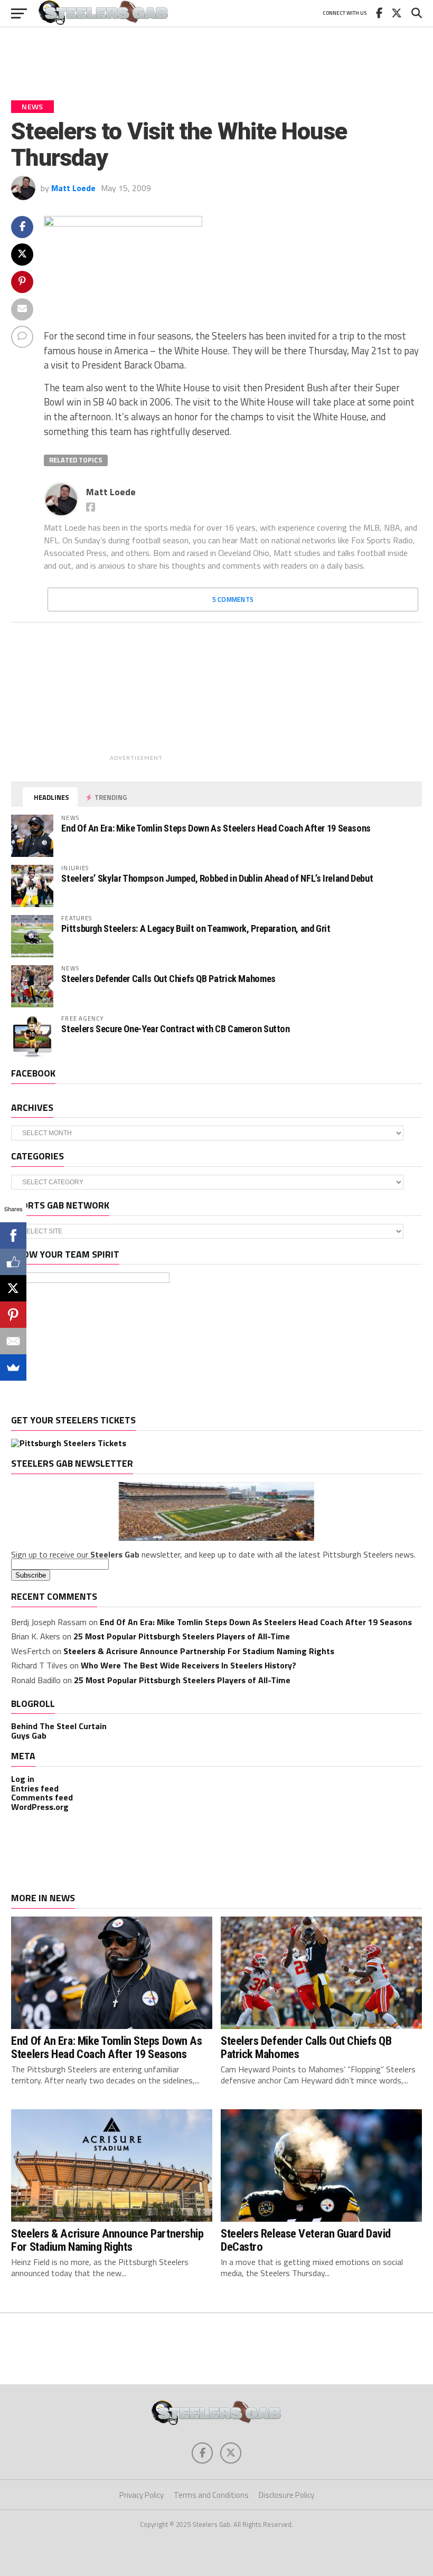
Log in (23, 1779)
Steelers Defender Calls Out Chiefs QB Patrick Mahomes (168, 979)
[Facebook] (13, 1235)
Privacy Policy (142, 2495)
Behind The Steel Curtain (59, 1726)
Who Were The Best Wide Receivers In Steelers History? (189, 1665)
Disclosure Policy (286, 2495)
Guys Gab (29, 1735)
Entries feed (35, 1788)
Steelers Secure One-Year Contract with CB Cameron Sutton (175, 1029)
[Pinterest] (13, 1315)
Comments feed (42, 1797)
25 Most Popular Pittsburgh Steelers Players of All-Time (182, 1636)
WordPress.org (40, 1807)
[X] (13, 1288)
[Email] (13, 1341)
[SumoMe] (13, 1367)
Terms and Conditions (211, 2495)
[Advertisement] (216, 58)
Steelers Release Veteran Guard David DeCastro (306, 2240)
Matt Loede (73, 188)
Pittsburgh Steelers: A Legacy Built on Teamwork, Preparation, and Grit (196, 928)
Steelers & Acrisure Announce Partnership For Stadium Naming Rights (199, 1651)
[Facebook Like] (13, 1262)
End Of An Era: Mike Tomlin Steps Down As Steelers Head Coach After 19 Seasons (216, 828)
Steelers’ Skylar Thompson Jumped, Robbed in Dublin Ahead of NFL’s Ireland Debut (217, 878)
